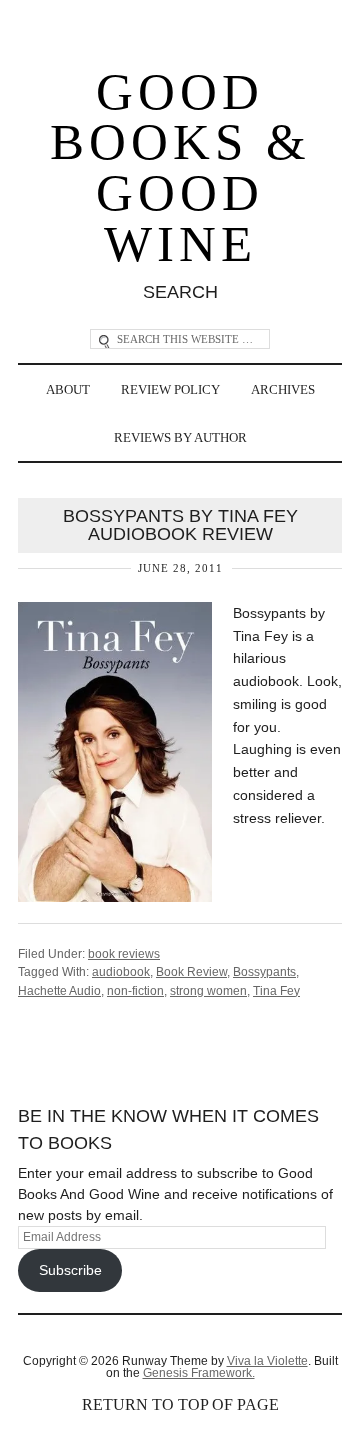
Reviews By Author (180, 437)
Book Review (191, 972)
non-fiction (135, 991)
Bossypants (264, 972)
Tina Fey (276, 991)
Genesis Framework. (199, 1373)
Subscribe (70, 1270)
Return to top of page (180, 1404)
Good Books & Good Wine (180, 168)
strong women (208, 991)
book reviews (124, 954)
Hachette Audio (59, 991)
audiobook (121, 972)
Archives (283, 389)
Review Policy (170, 389)
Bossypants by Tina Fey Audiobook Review (180, 525)
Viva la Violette (267, 1361)
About (68, 389)
